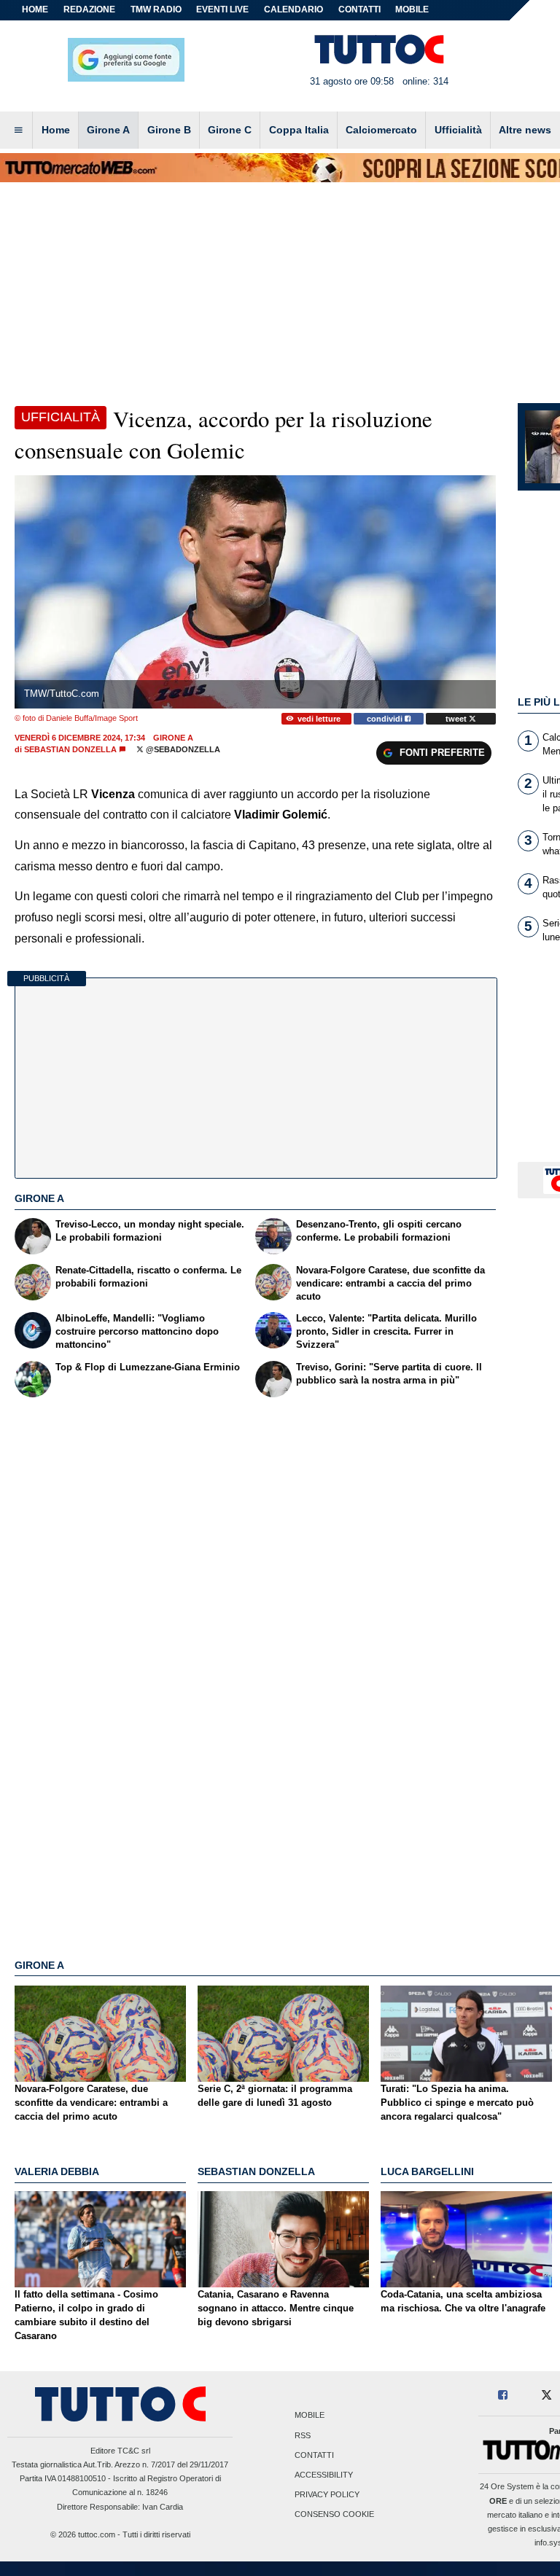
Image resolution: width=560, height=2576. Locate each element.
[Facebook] (503, 2396)
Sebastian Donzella (70, 749)
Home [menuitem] (56, 130)
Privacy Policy (327, 2495)
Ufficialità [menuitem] (458, 130)
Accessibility (324, 2475)
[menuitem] (18, 130)
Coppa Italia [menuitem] (299, 130)
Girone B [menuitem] (169, 130)
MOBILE (412, 9)
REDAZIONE (89, 9)
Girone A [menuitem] (108, 130)
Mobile (310, 2416)
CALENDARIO (293, 9)
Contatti (314, 2455)
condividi (386, 719)
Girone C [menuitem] (230, 130)
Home (35, 9)
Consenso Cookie (334, 2515)
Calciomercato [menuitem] (381, 130)
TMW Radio (156, 9)
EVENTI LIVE (222, 9)
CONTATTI (359, 9)
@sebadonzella (182, 749)
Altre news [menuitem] (525, 130)
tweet (457, 719)
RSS (303, 2435)
